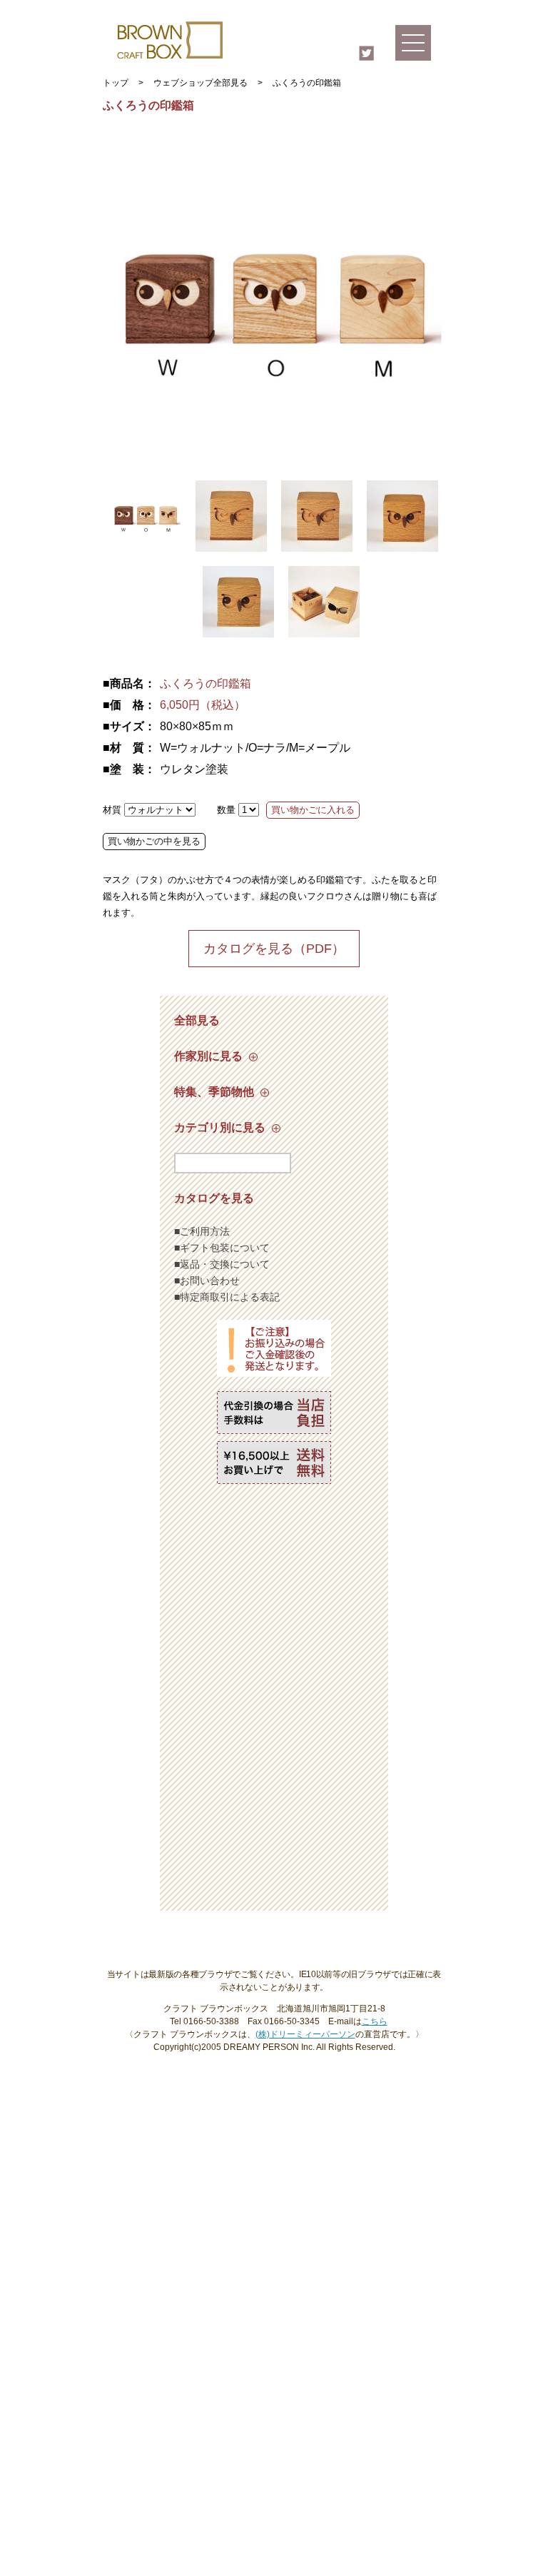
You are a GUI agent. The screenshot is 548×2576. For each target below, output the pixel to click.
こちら (375, 2021)
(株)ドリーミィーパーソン (305, 2034)
